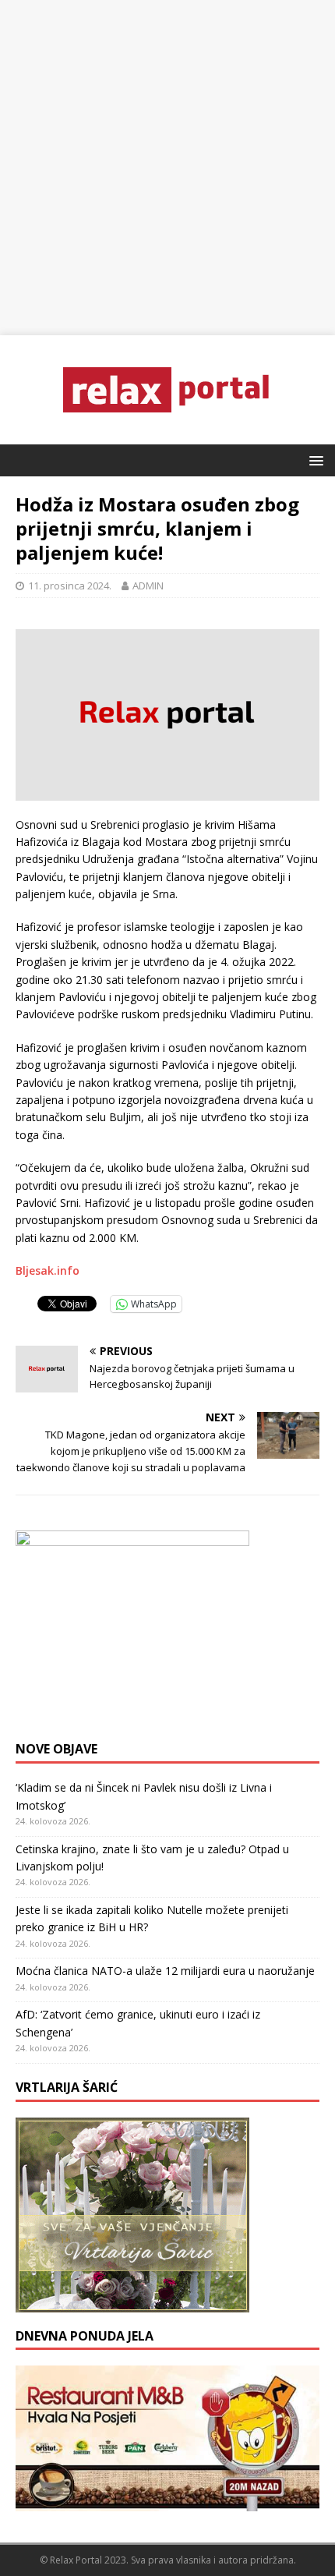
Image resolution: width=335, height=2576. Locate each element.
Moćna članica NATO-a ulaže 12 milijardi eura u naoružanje (165, 1971)
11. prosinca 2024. (70, 586)
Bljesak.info (48, 1270)
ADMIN (148, 586)
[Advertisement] (167, 168)
